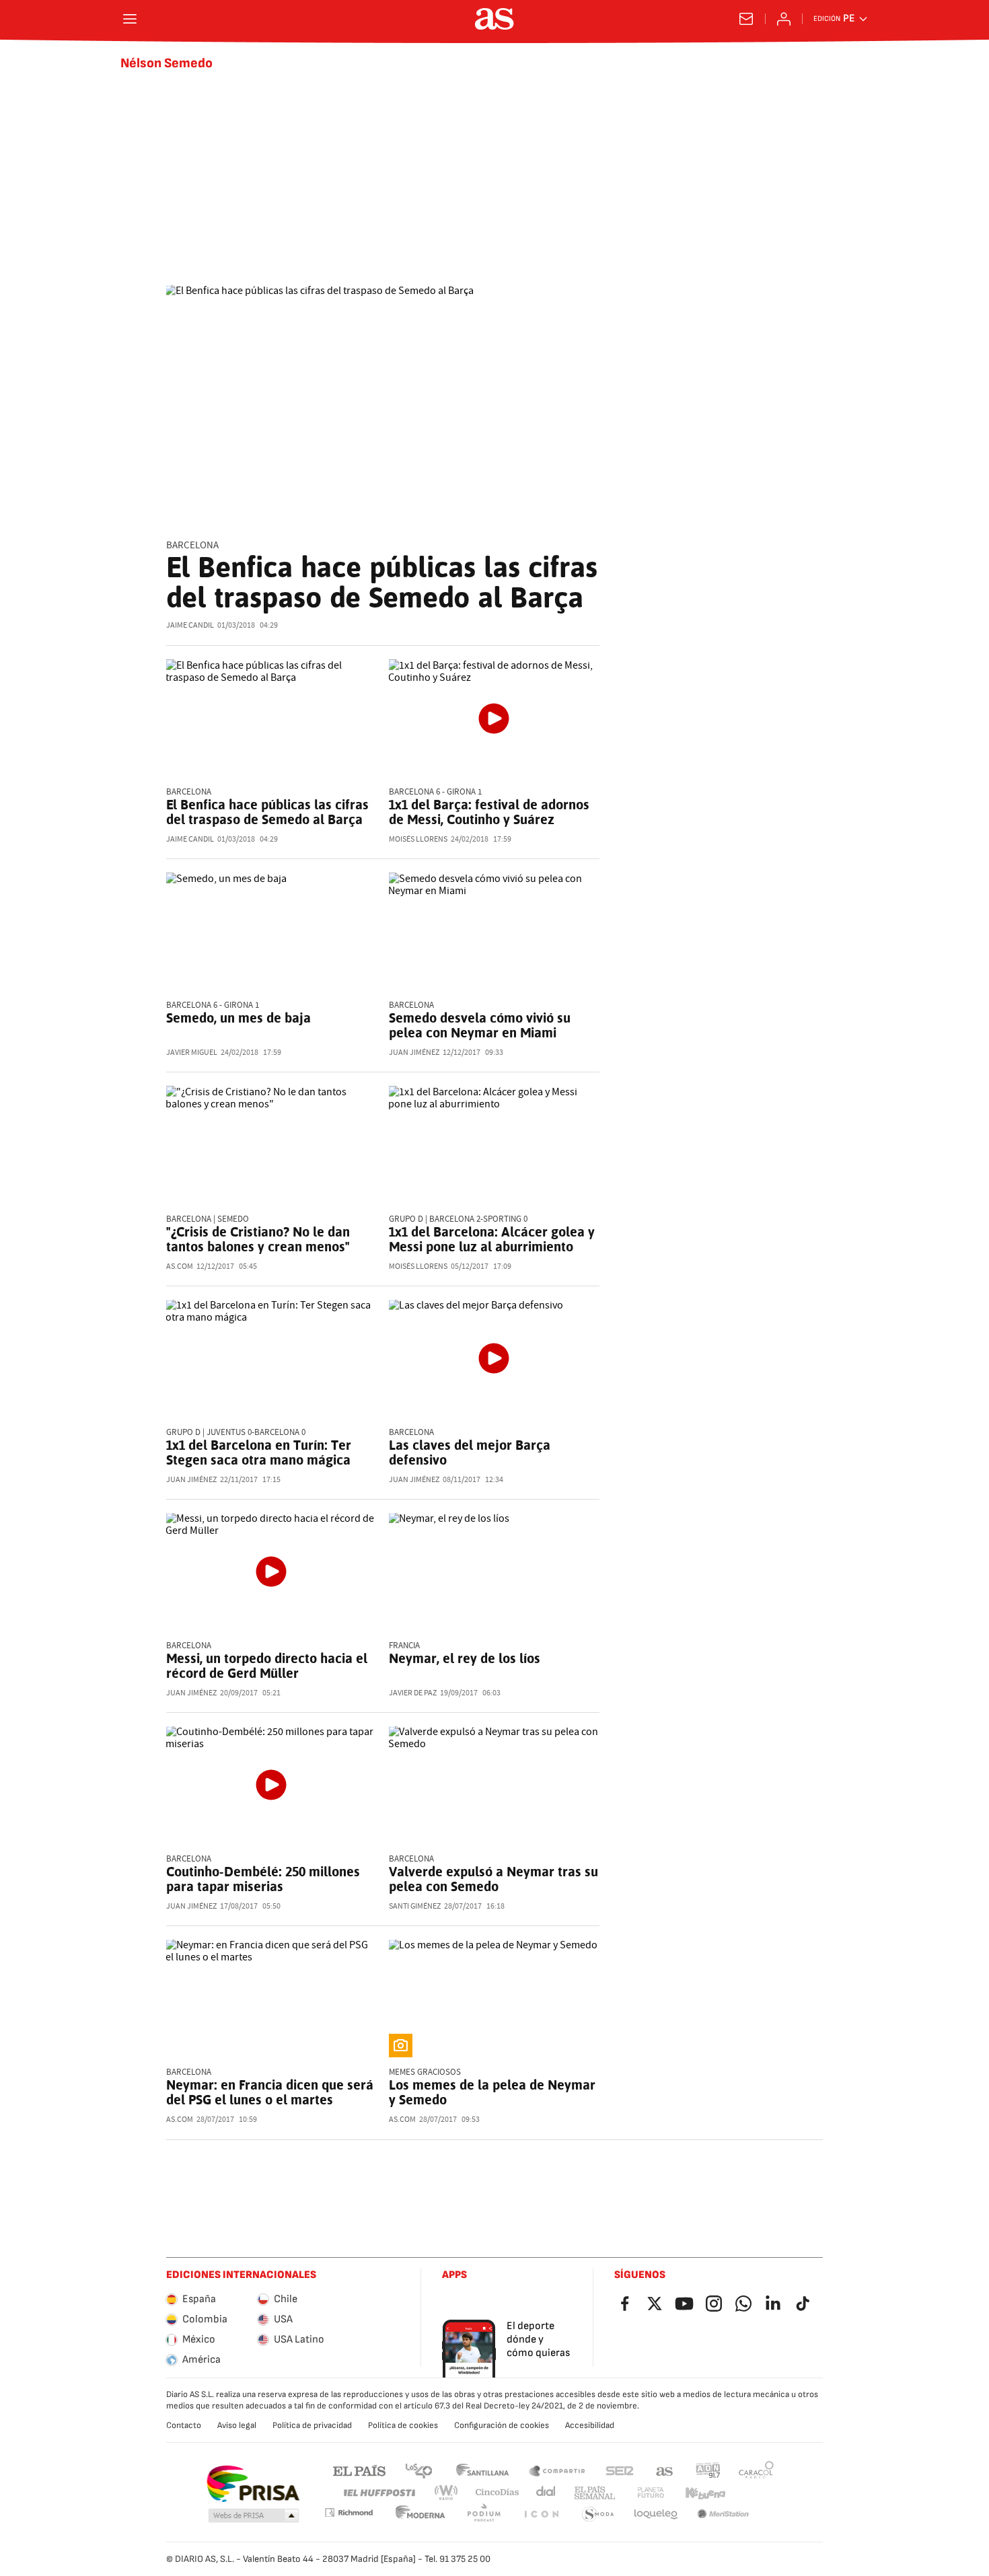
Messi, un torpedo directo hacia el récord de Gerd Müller (267, 1666)
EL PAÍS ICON (541, 2514)
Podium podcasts (484, 2514)
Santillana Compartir (557, 2470)
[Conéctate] (784, 19)
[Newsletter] (746, 19)
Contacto (184, 2425)
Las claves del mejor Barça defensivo (470, 1452)
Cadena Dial (547, 2493)
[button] (254, 2516)
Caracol (756, 2470)
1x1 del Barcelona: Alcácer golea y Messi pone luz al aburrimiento (492, 1239)
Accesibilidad (590, 2425)
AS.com (665, 2470)
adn (708, 2470)
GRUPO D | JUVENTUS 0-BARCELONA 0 (236, 1433)
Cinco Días (498, 2493)
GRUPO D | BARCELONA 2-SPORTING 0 (458, 1219)
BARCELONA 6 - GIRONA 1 (435, 792)
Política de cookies (403, 2425)
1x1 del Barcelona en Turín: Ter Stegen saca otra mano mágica (259, 1452)
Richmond (349, 2512)
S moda (598, 2514)
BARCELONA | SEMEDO (208, 1219)
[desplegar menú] (130, 19)
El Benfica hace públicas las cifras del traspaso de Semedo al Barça (382, 582)
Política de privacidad (312, 2425)
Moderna (420, 2514)
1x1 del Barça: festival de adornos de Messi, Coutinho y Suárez (489, 812)
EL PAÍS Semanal (594, 2493)
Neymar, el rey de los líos (465, 1658)
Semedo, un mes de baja (239, 1018)
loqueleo (656, 2514)
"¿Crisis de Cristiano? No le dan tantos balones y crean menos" (258, 1239)
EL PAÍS (359, 2470)
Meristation (723, 2514)
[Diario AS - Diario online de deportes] (494, 19)
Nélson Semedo (167, 63)
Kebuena (705, 2493)
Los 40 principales (418, 2470)
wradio (447, 2493)
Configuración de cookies (502, 2425)
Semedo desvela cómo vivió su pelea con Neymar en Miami (480, 1025)
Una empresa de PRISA (253, 2484)
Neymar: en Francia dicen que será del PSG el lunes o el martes (270, 2092)
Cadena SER (620, 2470)
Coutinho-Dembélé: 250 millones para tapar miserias (263, 1879)
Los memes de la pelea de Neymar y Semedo (492, 2092)
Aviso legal (237, 2425)
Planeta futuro (651, 2493)
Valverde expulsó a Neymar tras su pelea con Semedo (493, 1879)
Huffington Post (378, 2493)
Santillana (482, 2470)
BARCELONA (192, 545)
